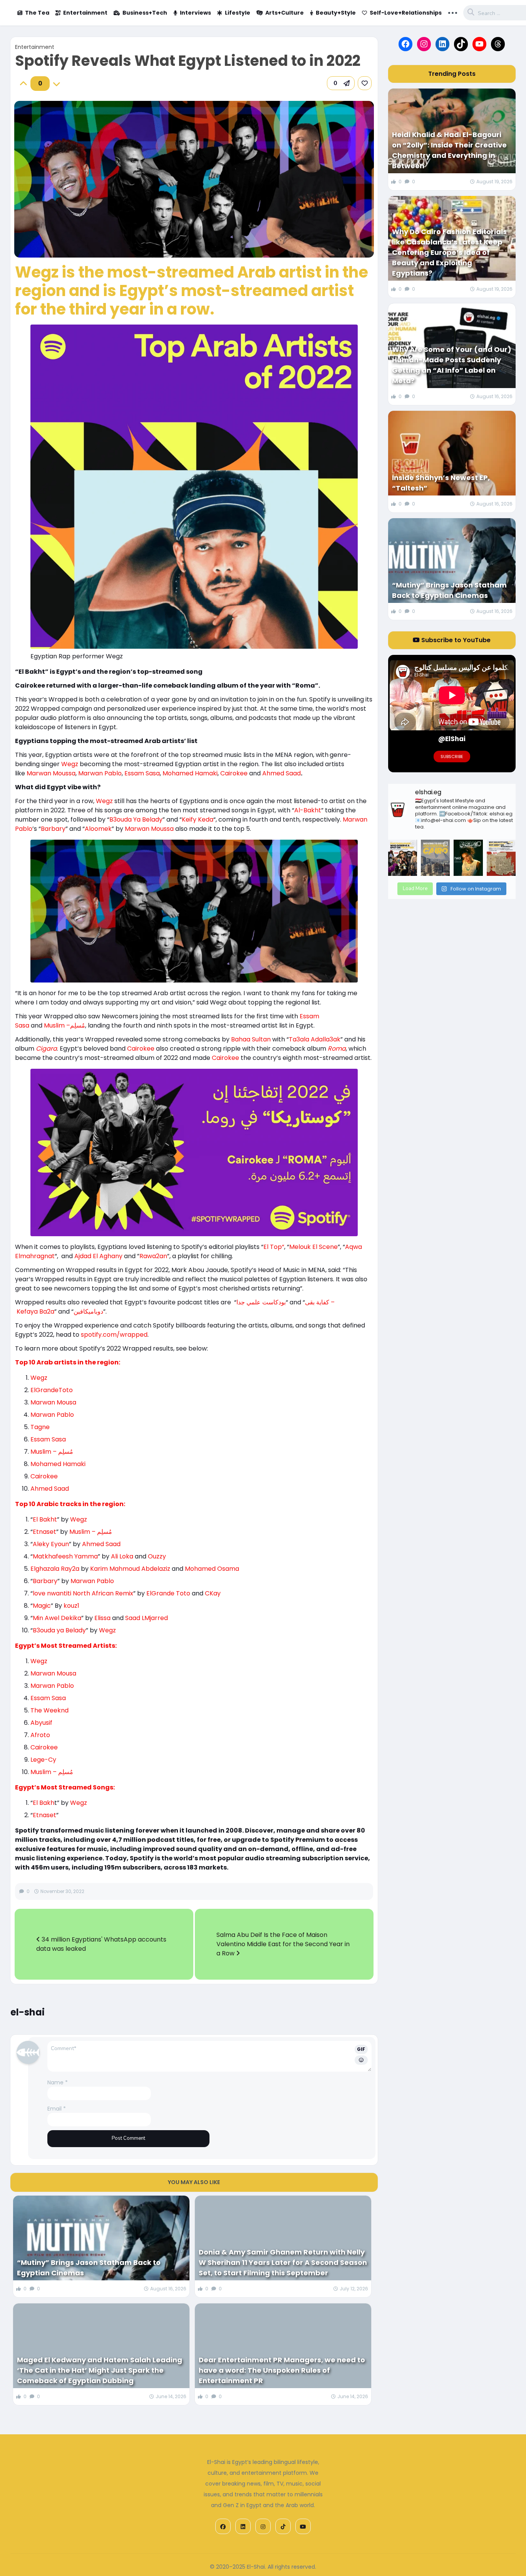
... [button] (453, 12)
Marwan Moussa (51, 773)
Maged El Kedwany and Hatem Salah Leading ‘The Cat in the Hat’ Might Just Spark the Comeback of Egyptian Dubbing (100, 2370)
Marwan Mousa (53, 1402)
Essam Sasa (142, 773)
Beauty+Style (336, 13)
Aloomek (98, 829)
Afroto (40, 1735)
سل (78, 1025)
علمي (254, 1302)
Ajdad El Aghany (98, 1256)
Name (58, 2082)
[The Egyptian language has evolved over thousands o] (501, 858)
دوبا (99, 1311)
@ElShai (452, 739)
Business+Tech (145, 13)
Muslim (54, 1025)
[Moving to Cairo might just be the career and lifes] (435, 858)
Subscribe (452, 757)
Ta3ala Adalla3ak (315, 1039)
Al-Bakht (308, 810)
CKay (213, 1593)
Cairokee (234, 773)
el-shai (28, 2012)
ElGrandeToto (52, 1390)
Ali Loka (122, 1556)
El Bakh (44, 1803)
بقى (310, 1302)
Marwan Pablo (100, 773)
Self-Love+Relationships (406, 13)
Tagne (40, 1427)
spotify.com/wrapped (114, 1335)
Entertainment (85, 13)
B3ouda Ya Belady (136, 819)
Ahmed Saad (281, 773)
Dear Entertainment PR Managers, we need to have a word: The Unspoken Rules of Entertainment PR (282, 2370)
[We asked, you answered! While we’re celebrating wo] (403, 858)
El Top (273, 1247)
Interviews (195, 13)
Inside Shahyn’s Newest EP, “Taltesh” (441, 483)
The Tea (37, 13)
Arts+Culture (285, 13)
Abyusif (41, 1723)
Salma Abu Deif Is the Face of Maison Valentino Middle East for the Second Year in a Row (283, 1944)
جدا (241, 1302)
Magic (42, 1606)
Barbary (53, 829)
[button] (341, 83)
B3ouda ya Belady (59, 1630)
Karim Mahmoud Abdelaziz (130, 1569)
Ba (43, 1311)
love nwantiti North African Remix (83, 1593)
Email (57, 2109)
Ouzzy (157, 1556)
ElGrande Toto (168, 1593)
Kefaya (27, 1311)
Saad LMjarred (147, 1618)
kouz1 (71, 1606)
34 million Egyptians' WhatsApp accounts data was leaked (101, 1944)
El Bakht (45, 1519)
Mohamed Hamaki (190, 773)
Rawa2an (153, 1256)
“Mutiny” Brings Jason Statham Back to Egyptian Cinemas (89, 2268)
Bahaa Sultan (252, 1039)
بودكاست (274, 1302)
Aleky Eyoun (51, 1544)
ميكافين (84, 1311)
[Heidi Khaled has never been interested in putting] (468, 858)
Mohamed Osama (212, 1569)
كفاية (323, 1302)
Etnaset (44, 1532)
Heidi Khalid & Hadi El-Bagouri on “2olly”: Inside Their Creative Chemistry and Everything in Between (449, 150)
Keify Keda (198, 819)
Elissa (103, 1618)
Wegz (70, 764)
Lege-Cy (43, 1760)
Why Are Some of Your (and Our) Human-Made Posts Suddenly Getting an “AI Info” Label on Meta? (452, 365)
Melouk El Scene (313, 1247)
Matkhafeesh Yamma (65, 1556)
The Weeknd (49, 1710)
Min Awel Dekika (57, 1618)
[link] (365, 83)
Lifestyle (238, 13)
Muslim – (44, 1772)
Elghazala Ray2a (56, 1569)
